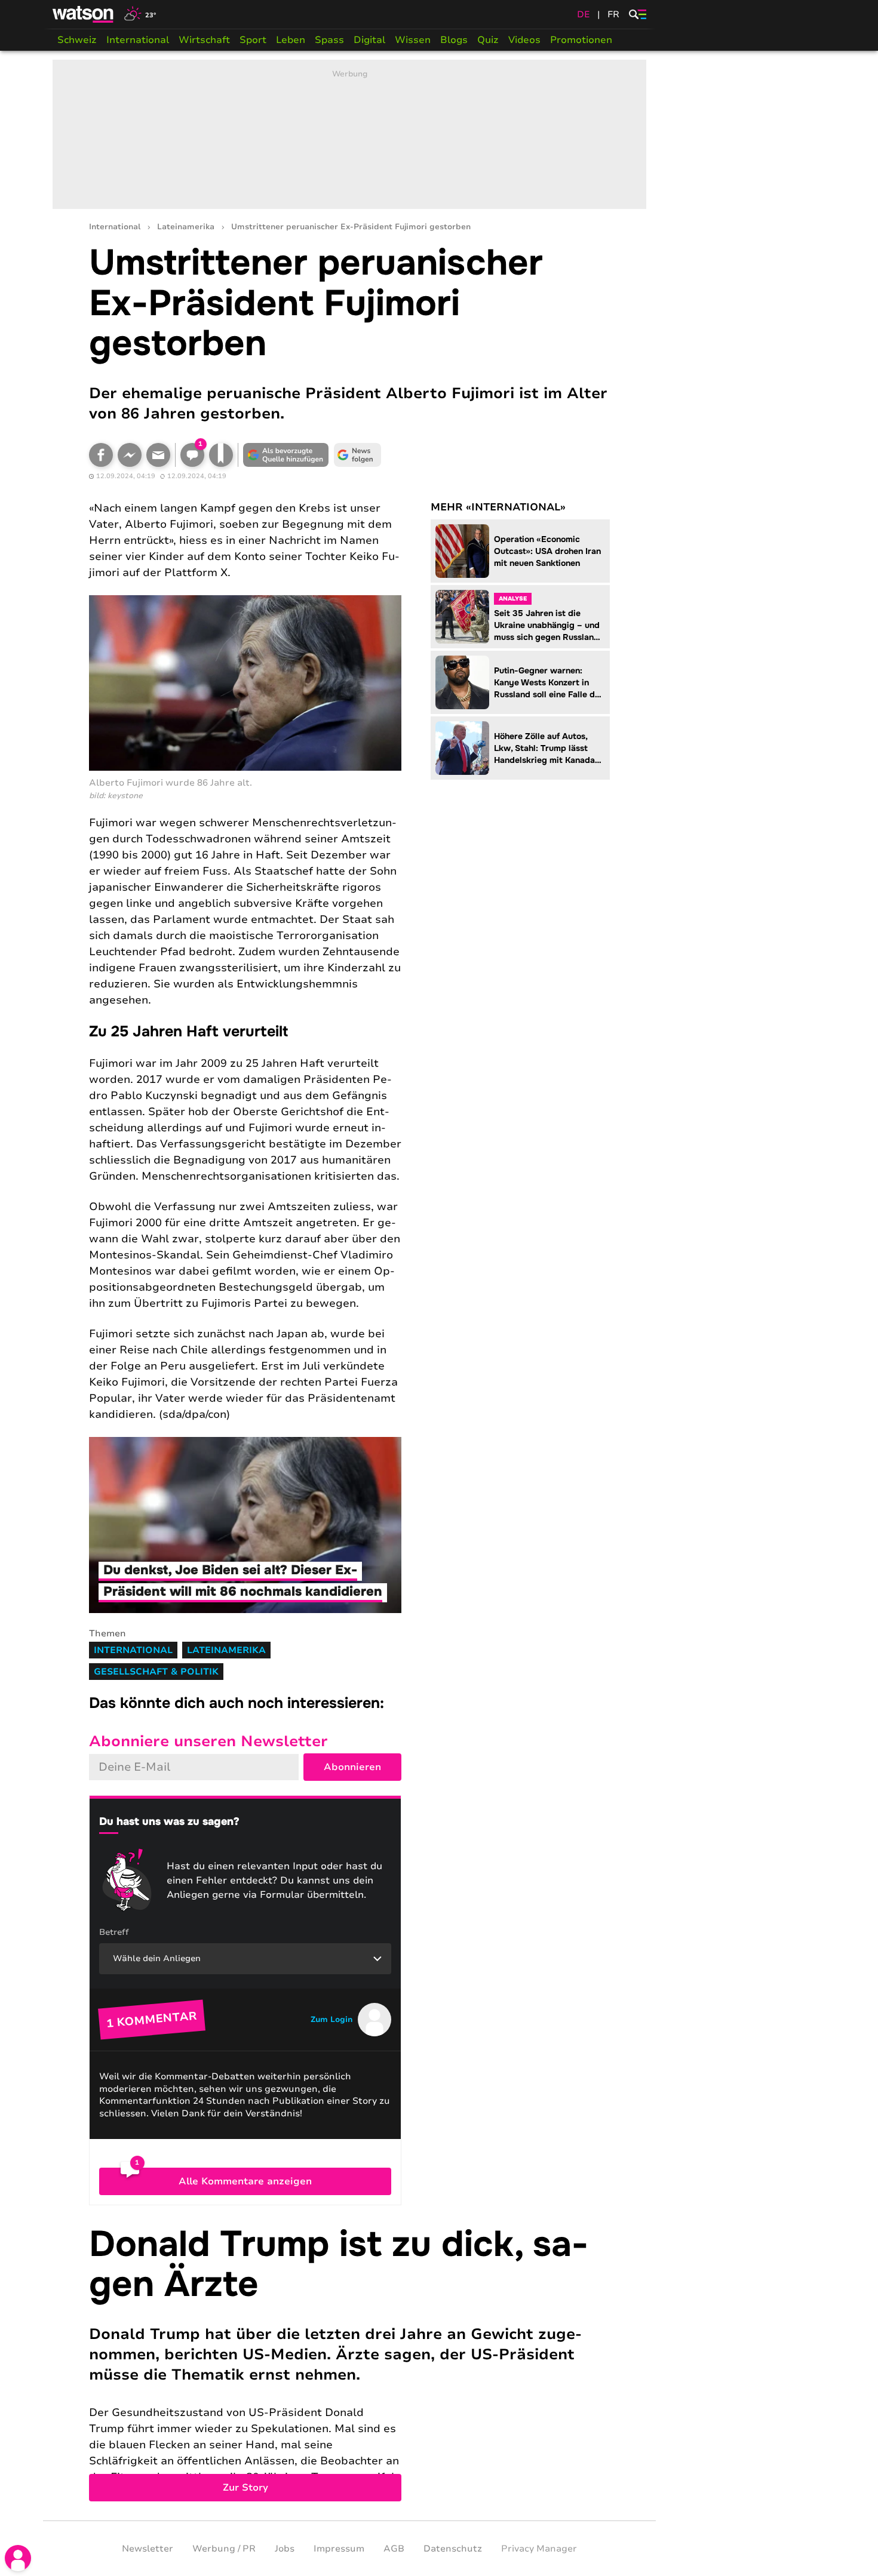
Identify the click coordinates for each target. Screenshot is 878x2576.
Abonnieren (352, 1767)
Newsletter (148, 2549)
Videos (524, 40)
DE (584, 14)
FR (613, 14)
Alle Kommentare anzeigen (245, 2181)
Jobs (285, 2549)
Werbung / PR (224, 2549)
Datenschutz (453, 2549)
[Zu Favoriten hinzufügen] (221, 455)
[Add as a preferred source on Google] (286, 455)
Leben (291, 40)
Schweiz (77, 40)
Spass (329, 40)
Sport (253, 40)
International (138, 40)
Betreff (114, 1932)
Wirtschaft (204, 40)
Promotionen (581, 40)
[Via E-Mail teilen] (158, 455)
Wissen (413, 40)
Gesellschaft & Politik (156, 1672)
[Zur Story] (349, 2363)
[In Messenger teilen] (130, 455)
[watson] (84, 14)
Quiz (488, 40)
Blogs (454, 40)
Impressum (339, 2549)
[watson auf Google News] (358, 455)
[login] (18, 2558)
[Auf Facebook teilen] (101, 455)
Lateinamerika (186, 227)
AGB (394, 2549)
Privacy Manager (539, 2549)
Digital (369, 40)
